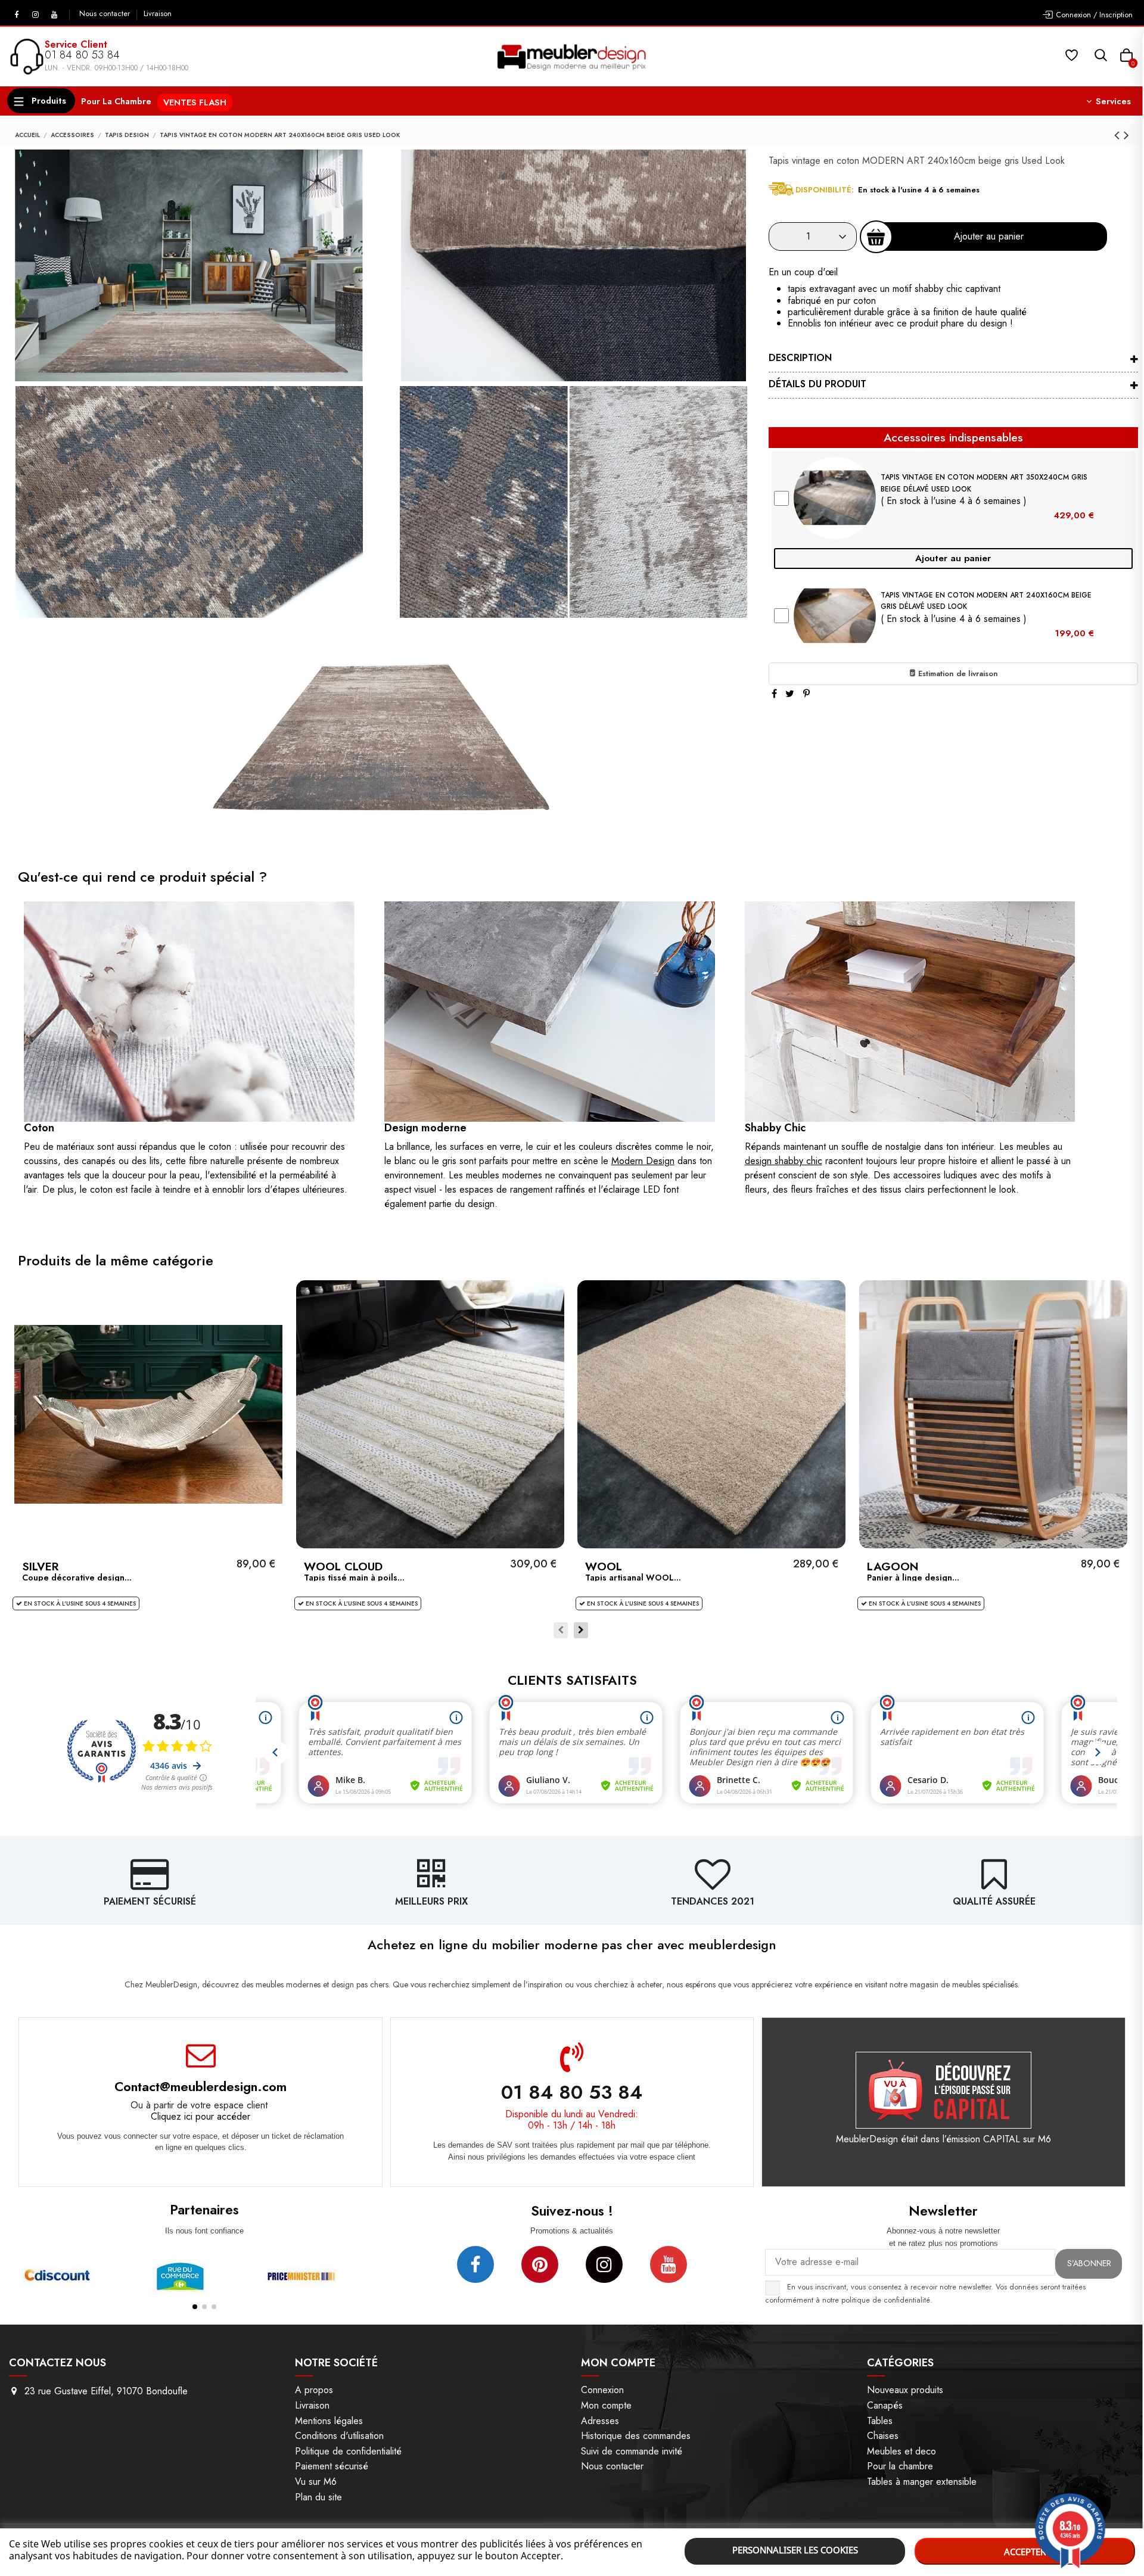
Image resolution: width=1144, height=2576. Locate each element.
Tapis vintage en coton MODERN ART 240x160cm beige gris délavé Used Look (986, 601)
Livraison (158, 14)
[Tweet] (790, 694)
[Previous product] (1119, 135)
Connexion (602, 2390)
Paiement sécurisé (332, 2466)
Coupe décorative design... (77, 1578)
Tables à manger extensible (922, 2482)
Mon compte (606, 2405)
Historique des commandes (636, 2436)
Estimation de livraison (957, 673)
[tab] (953, 359)
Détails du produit (817, 384)
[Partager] (774, 694)
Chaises (883, 2436)
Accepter (1025, 2552)
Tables (880, 2421)
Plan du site (318, 2497)
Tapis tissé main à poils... (354, 1578)
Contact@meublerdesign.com (200, 2086)
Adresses (600, 2421)
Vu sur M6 (316, 2482)
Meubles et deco (901, 2451)
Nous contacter (106, 14)
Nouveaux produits (905, 2390)
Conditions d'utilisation (339, 2436)
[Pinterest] (806, 694)
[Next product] (1126, 135)
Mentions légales (329, 2421)
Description (800, 358)
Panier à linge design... (913, 1578)
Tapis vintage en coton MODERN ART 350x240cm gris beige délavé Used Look (984, 483)
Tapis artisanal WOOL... (633, 1578)
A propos (314, 2390)
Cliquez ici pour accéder (200, 2116)
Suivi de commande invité (632, 2451)
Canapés (885, 2405)
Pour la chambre (900, 2466)
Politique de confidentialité (348, 2451)
